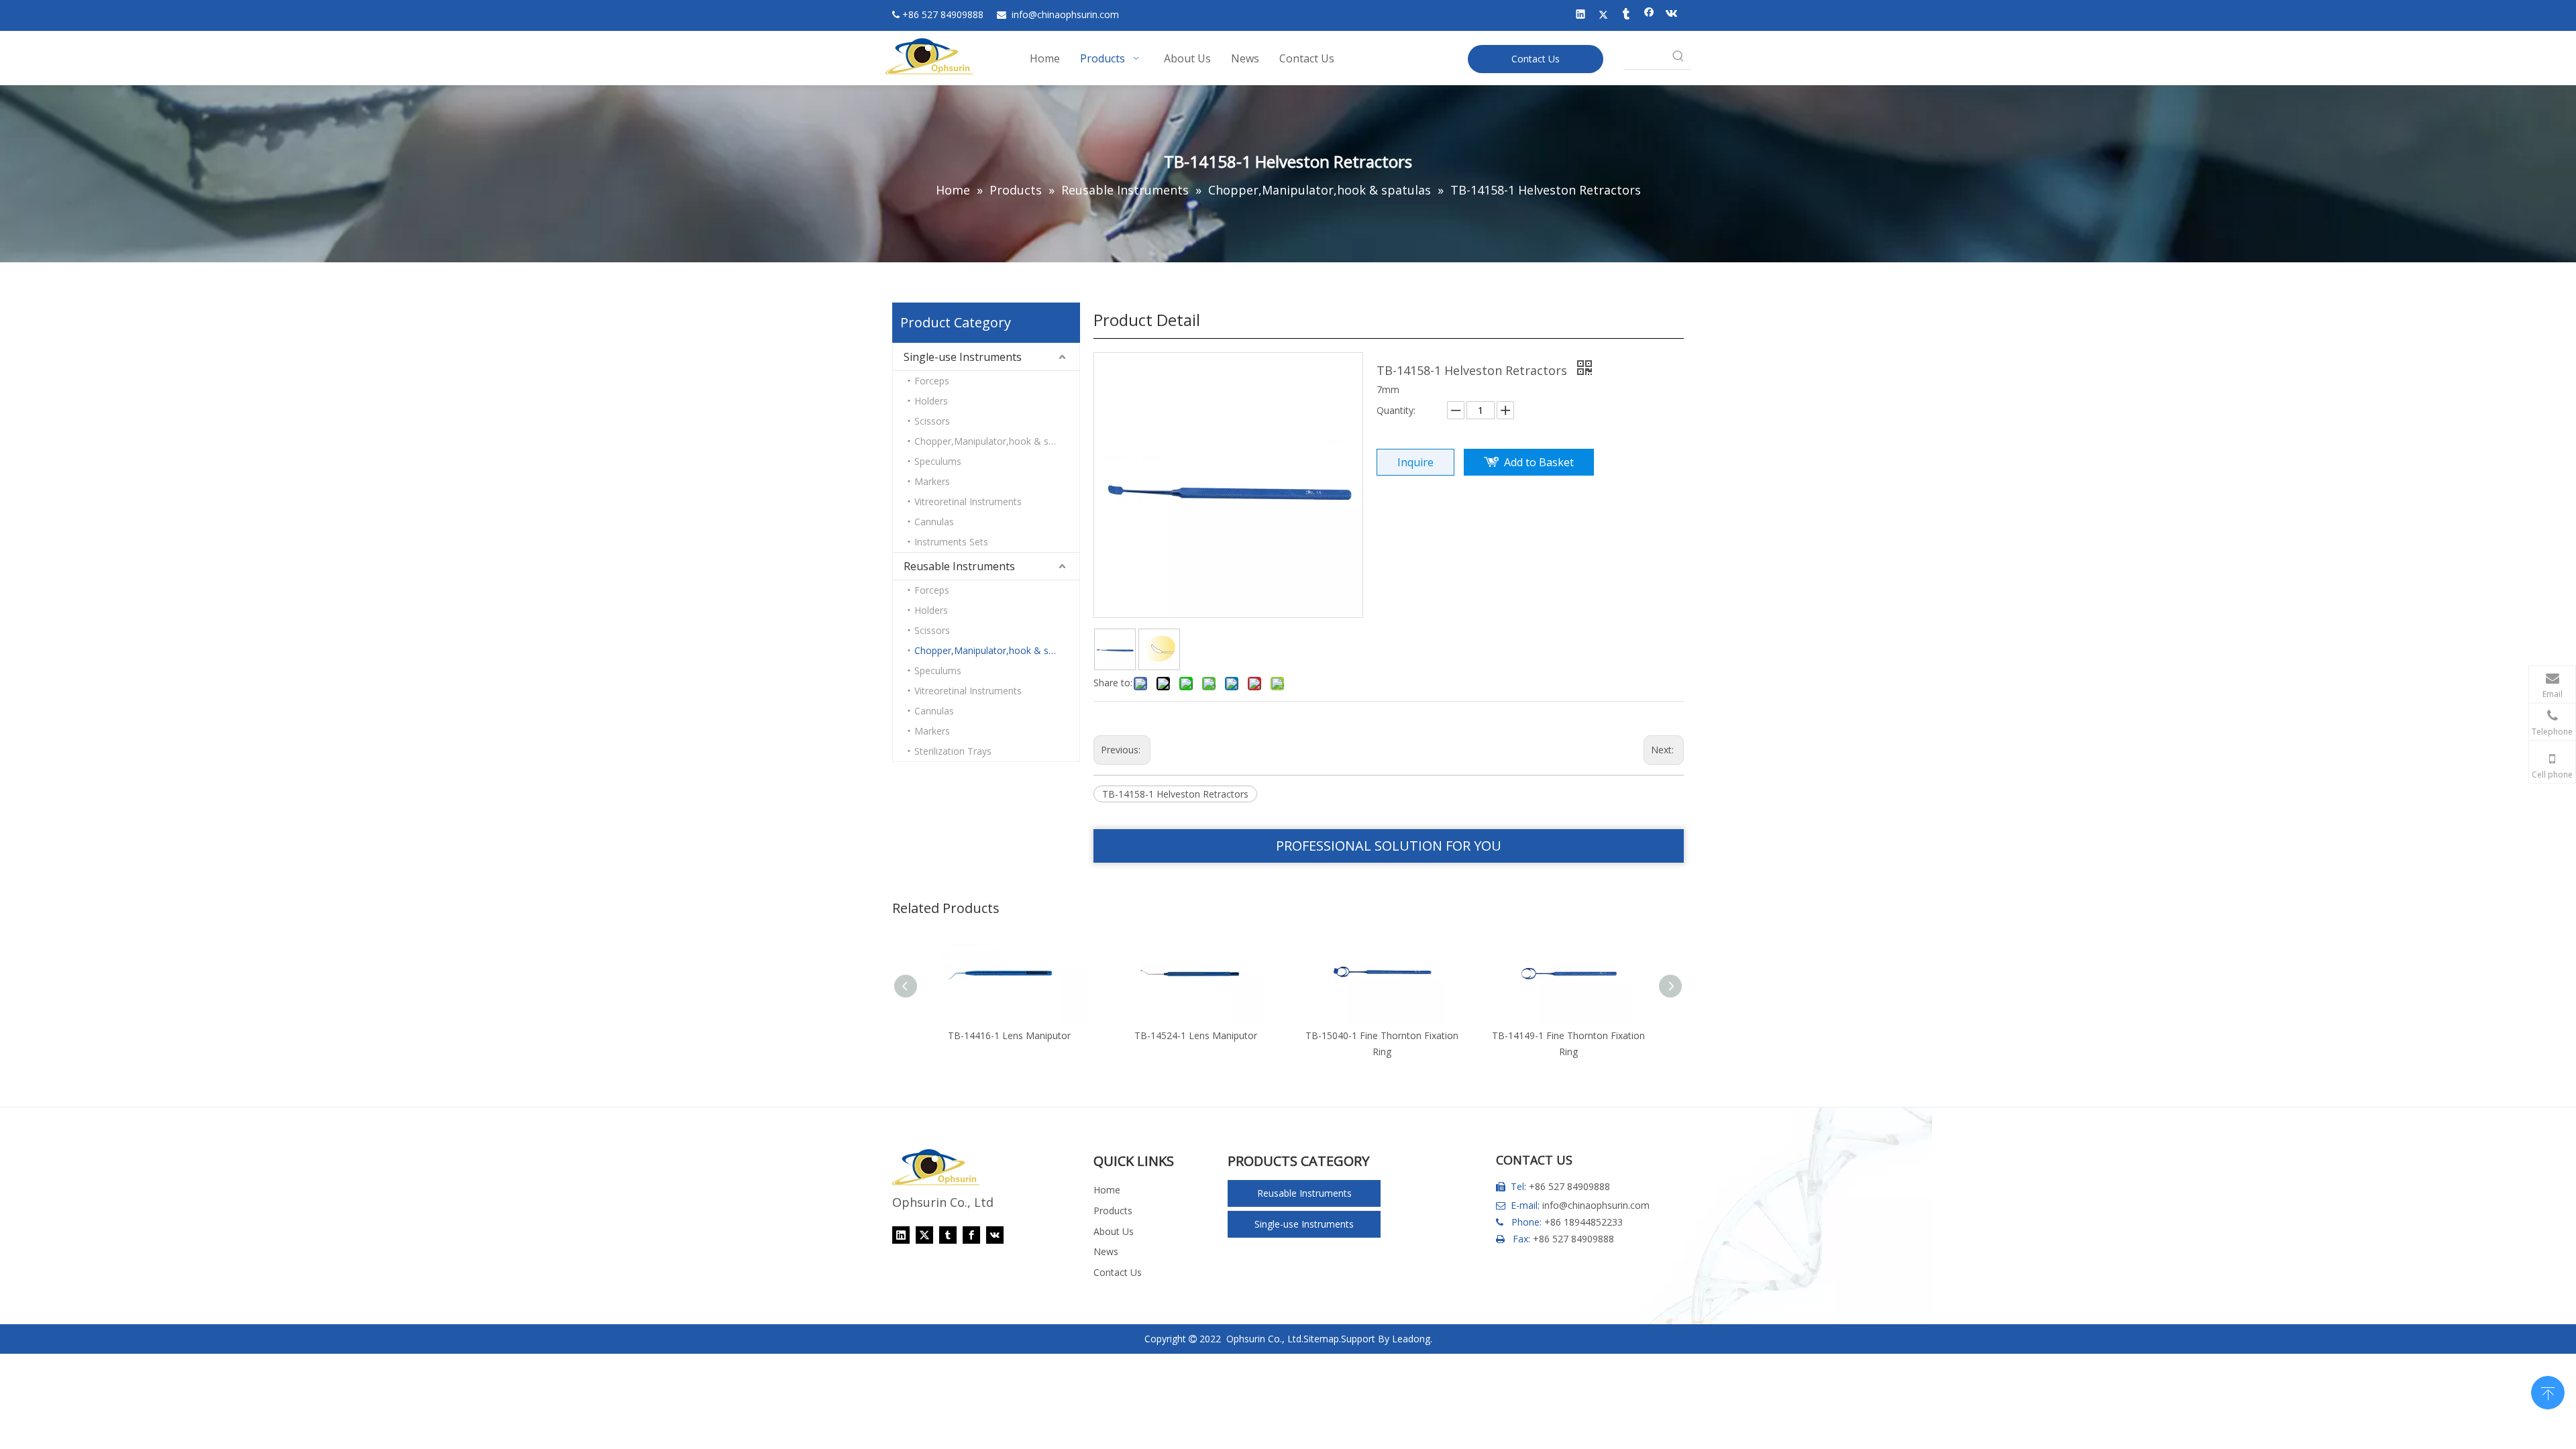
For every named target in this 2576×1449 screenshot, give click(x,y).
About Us (1114, 1231)
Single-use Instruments (963, 357)
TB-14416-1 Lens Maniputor (950, 1035)
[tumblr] (1626, 15)
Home (1107, 1190)
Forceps (932, 381)
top (2548, 1391)
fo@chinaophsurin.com (1065, 14)
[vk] (1672, 15)
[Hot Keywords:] (1678, 57)
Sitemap (1321, 1339)
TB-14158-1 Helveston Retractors (1175, 794)
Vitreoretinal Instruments (968, 501)
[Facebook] (1649, 15)
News (1106, 1251)
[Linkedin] (1581, 15)
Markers (932, 481)
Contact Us (1536, 59)
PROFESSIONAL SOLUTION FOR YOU (1389, 846)
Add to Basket (1539, 462)
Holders (931, 401)
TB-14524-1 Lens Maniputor (1137, 1035)
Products (1113, 1211)
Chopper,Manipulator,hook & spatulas (997, 441)
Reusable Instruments (959, 566)
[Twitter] (1604, 15)
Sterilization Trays (953, 751)
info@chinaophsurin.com (1596, 1205)
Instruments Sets (951, 542)
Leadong (1411, 1339)
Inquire (1415, 462)
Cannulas (934, 522)
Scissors (932, 421)
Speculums (938, 461)
